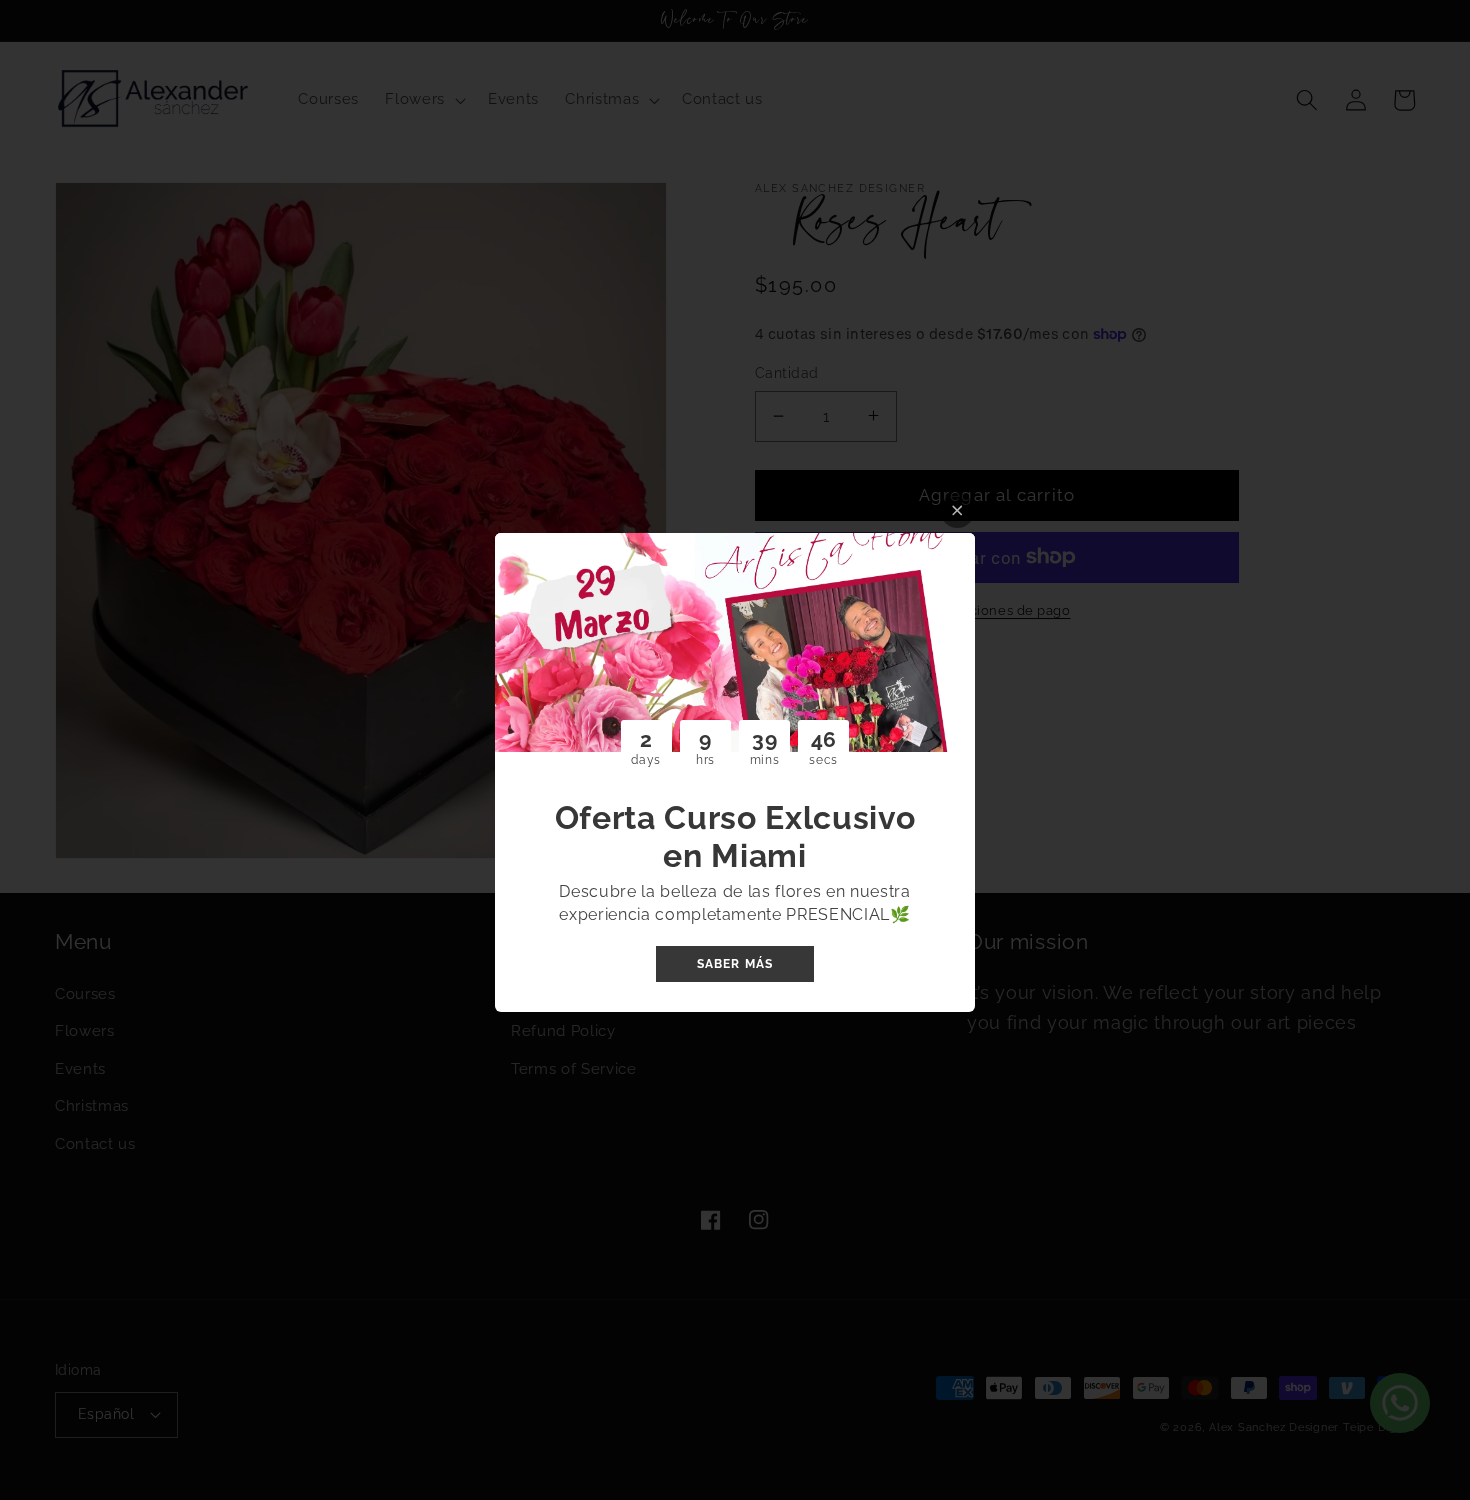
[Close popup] (957, 510)
